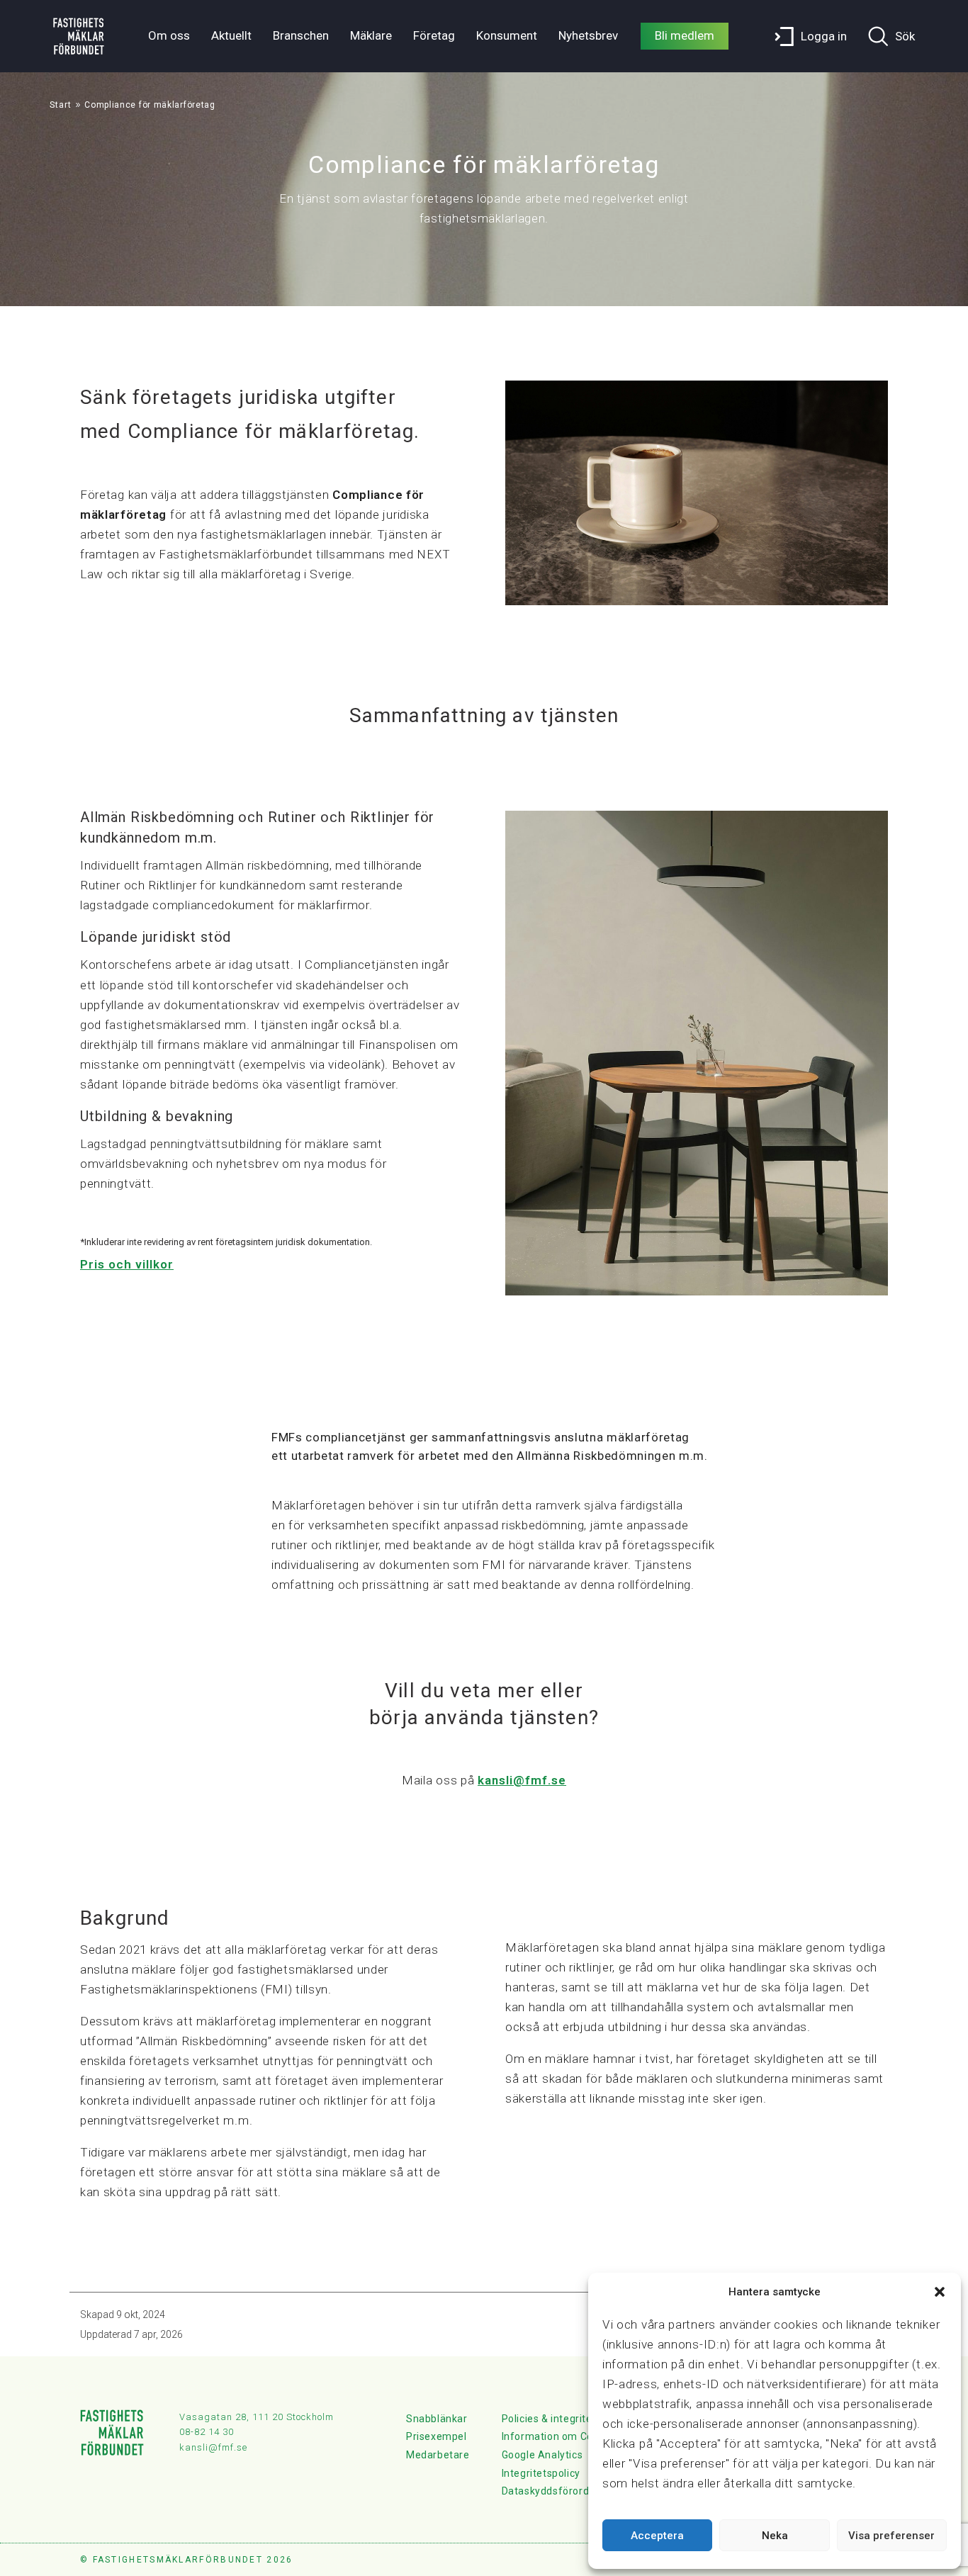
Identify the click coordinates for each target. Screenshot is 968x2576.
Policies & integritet (549, 2419)
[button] (940, 2292)
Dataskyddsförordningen (562, 2491)
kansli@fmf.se (522, 1780)
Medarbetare (438, 2455)
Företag (434, 35)
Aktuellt (231, 35)
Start (61, 105)
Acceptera (657, 2536)
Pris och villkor (127, 1264)
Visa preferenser (891, 2536)
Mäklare (371, 35)
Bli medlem (685, 35)
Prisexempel (437, 2436)
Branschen (301, 35)
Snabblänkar (437, 2419)
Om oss (169, 35)
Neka (775, 2536)
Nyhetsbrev (588, 35)
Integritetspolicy (541, 2473)
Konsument (507, 35)
